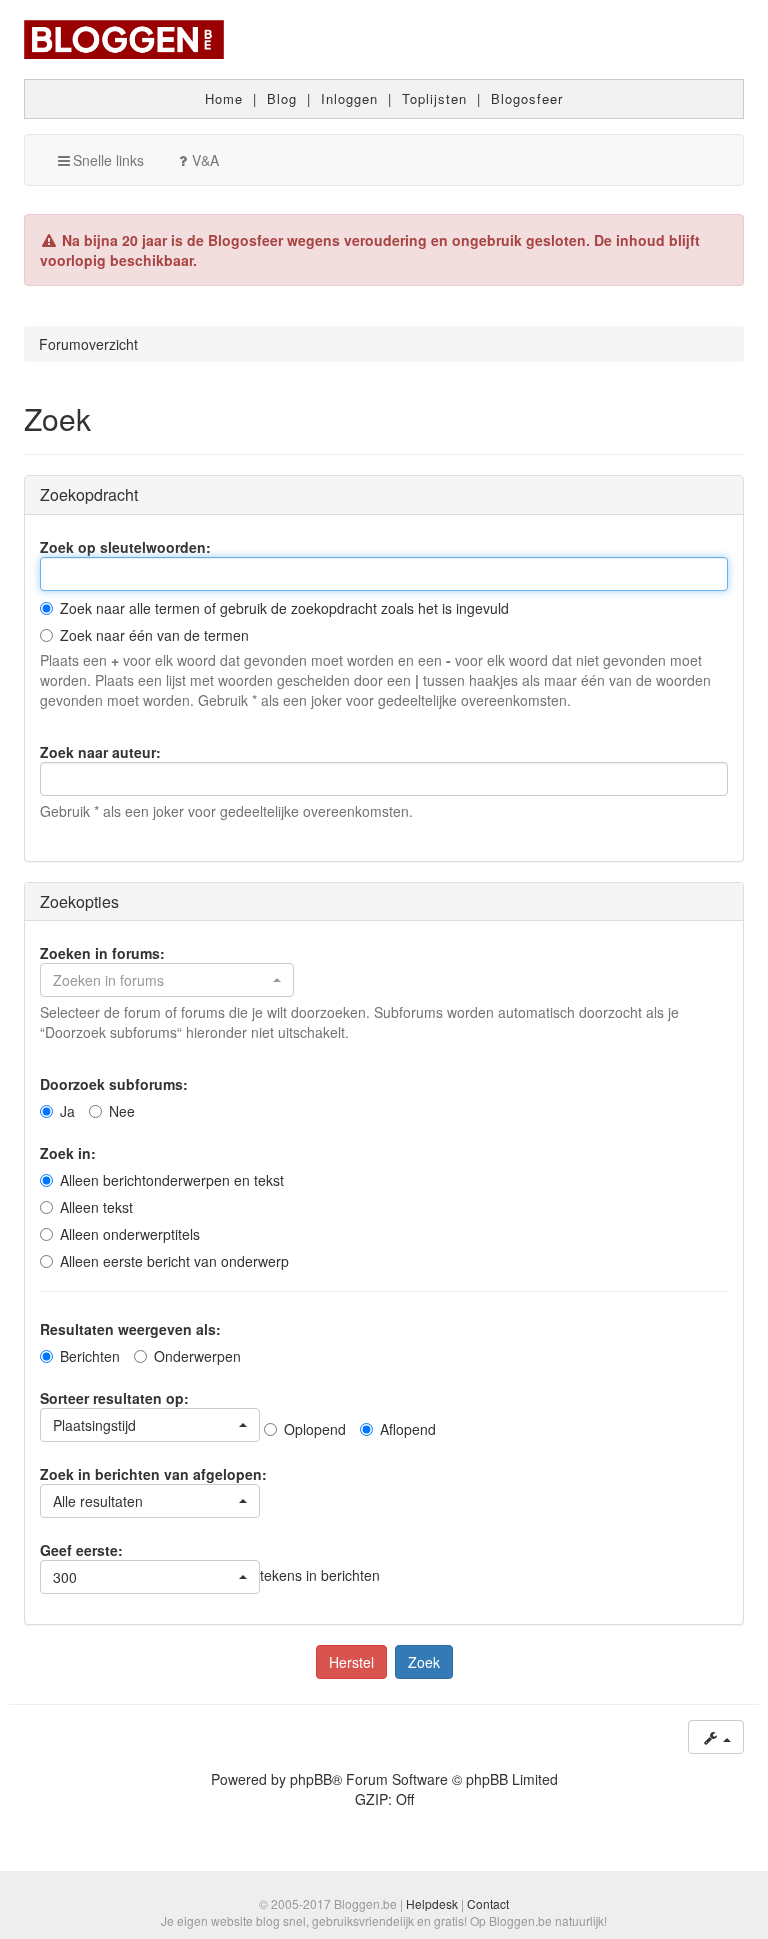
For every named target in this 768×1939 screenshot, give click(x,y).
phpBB (311, 1779)
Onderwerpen (197, 1356)
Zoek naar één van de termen (154, 635)
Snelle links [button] (108, 160)
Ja (67, 1111)
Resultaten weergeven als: (130, 1329)
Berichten (90, 1356)
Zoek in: (68, 1153)
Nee (122, 1111)
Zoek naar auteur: (100, 752)
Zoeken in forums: (102, 953)
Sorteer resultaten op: (114, 1398)
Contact (488, 1903)
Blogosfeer (527, 98)
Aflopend (408, 1429)
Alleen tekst (96, 1207)
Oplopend (315, 1429)
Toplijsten (434, 98)
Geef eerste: (81, 1550)
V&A (205, 160)
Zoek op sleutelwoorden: (125, 547)
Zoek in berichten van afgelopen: (153, 1474)
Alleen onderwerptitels (130, 1234)
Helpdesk (432, 1903)
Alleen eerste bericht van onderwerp (174, 1261)
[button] (167, 980)
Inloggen (349, 98)
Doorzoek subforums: (114, 1084)
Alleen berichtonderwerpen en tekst (172, 1180)
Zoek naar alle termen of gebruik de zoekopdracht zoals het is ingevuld (284, 608)
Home (224, 98)
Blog (282, 98)
